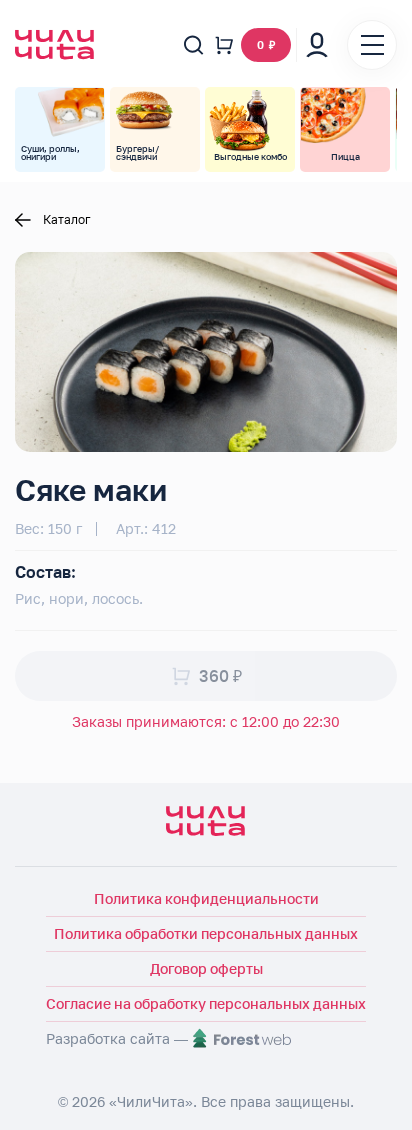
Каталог (67, 220)
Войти (317, 45)
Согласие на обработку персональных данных (206, 1003)
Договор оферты (206, 968)
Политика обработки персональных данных (206, 933)
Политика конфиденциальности (206, 898)
